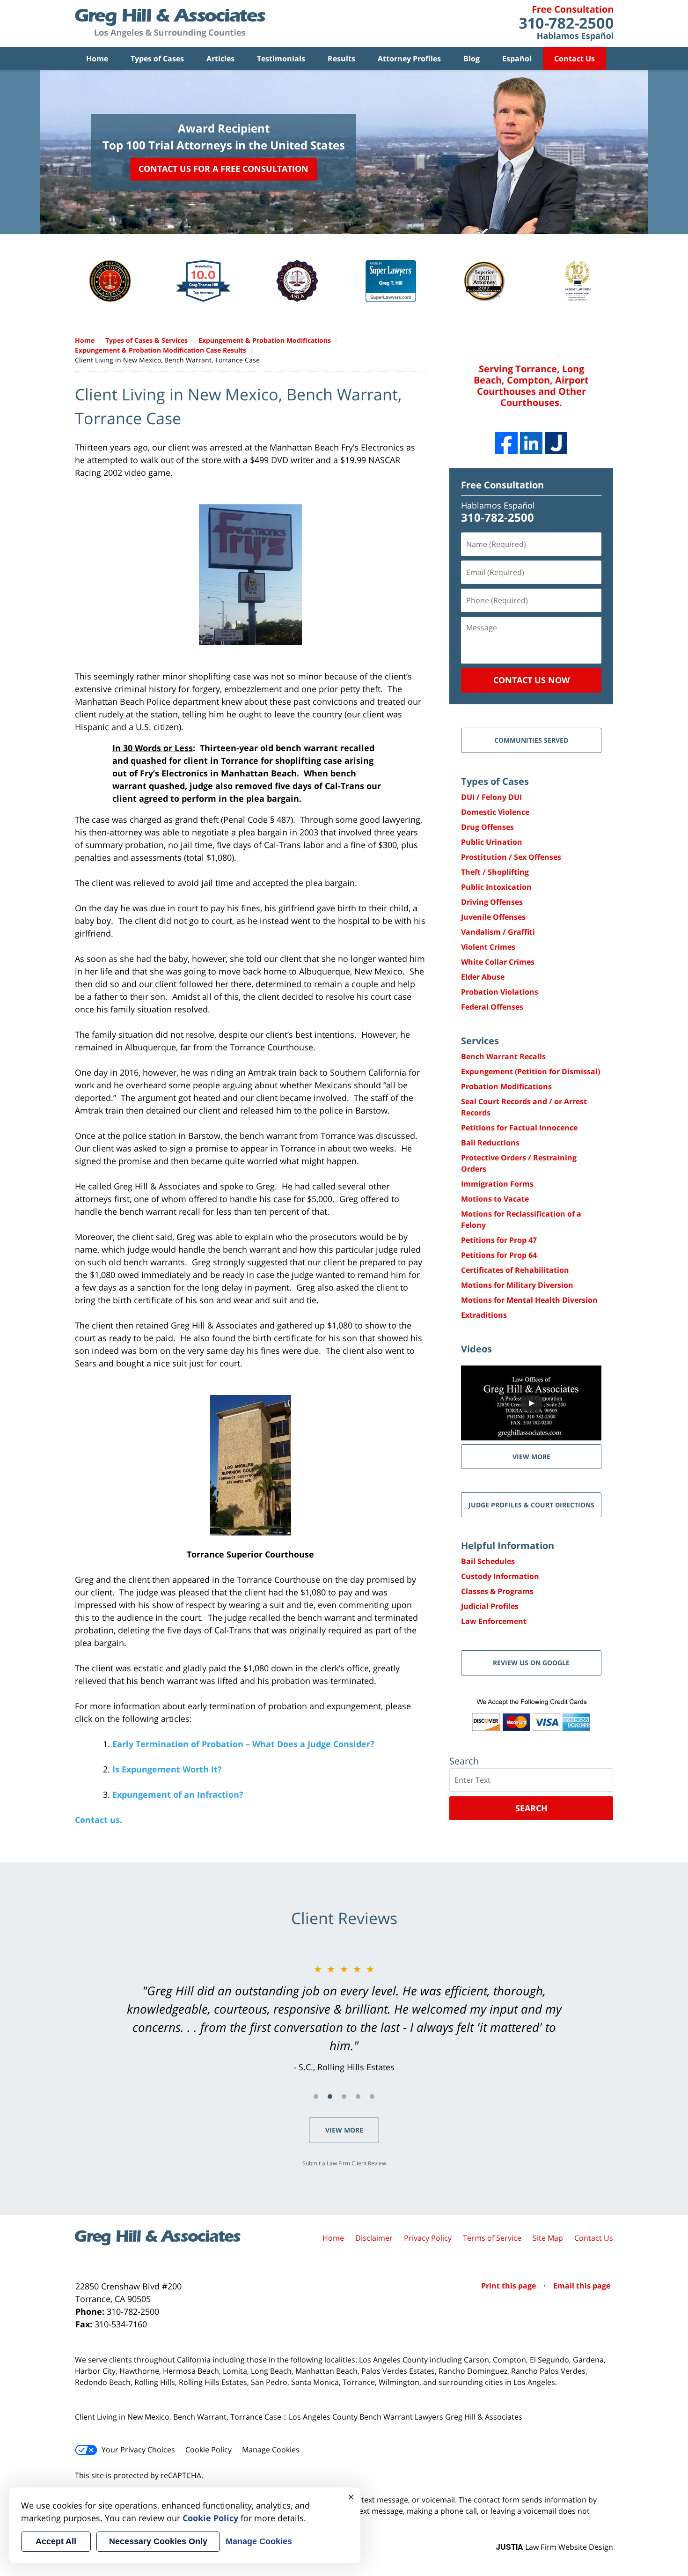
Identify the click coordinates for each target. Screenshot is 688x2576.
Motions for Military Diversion (517, 1285)
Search (531, 1808)
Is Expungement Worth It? (167, 1769)
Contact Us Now (531, 680)
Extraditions (484, 1315)
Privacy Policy (428, 2238)
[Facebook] (506, 443)
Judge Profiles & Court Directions (531, 1505)
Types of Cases (157, 59)
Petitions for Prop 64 (499, 1255)
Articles (220, 59)
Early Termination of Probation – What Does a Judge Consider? (243, 1744)
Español (517, 59)
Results (341, 59)
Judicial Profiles (490, 1606)
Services (480, 1041)
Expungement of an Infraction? (178, 1794)
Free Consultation (502, 485)
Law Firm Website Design (555, 2547)
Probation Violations (500, 992)
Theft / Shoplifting (495, 872)
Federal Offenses (492, 1007)
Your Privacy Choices (138, 2450)
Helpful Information (508, 1546)
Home (97, 59)
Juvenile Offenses (493, 917)
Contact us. (99, 1820)
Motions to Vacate (495, 1199)
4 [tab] (358, 2096)
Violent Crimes (488, 947)
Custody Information (500, 1576)
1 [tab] (316, 2096)
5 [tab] (372, 2096)
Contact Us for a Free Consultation (223, 169)
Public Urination (492, 842)
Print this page (509, 2286)
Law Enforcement (494, 1621)
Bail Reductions (490, 1143)
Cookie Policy (209, 2450)
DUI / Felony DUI (491, 797)
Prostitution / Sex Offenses (511, 857)
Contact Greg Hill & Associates (566, 23)
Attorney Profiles (409, 59)
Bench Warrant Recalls (503, 1056)
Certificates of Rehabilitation (515, 1270)
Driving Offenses (492, 902)
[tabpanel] (344, 2018)
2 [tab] (330, 2096)
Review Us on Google (531, 1663)
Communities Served (531, 740)
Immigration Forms (497, 1184)
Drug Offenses (487, 827)
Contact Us (575, 59)
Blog (472, 59)
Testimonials (281, 59)
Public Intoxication (496, 887)
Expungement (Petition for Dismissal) (531, 1071)
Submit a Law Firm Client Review (344, 2163)
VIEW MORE (531, 1457)
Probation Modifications (506, 1086)
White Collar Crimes (498, 962)
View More (344, 2130)
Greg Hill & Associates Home (170, 23)
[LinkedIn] (531, 443)
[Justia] (556, 443)
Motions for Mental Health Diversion (529, 1300)
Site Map (548, 2238)
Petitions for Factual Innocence (519, 1128)
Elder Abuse (483, 977)
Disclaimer (374, 2238)
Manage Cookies (271, 2450)
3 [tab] (344, 2096)
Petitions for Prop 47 (499, 1240)
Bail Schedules (488, 1561)
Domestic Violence (495, 812)
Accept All (56, 2541)
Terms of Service (492, 2238)
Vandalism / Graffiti (498, 932)
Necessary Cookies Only (158, 2541)
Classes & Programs (497, 1591)
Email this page (582, 2286)
